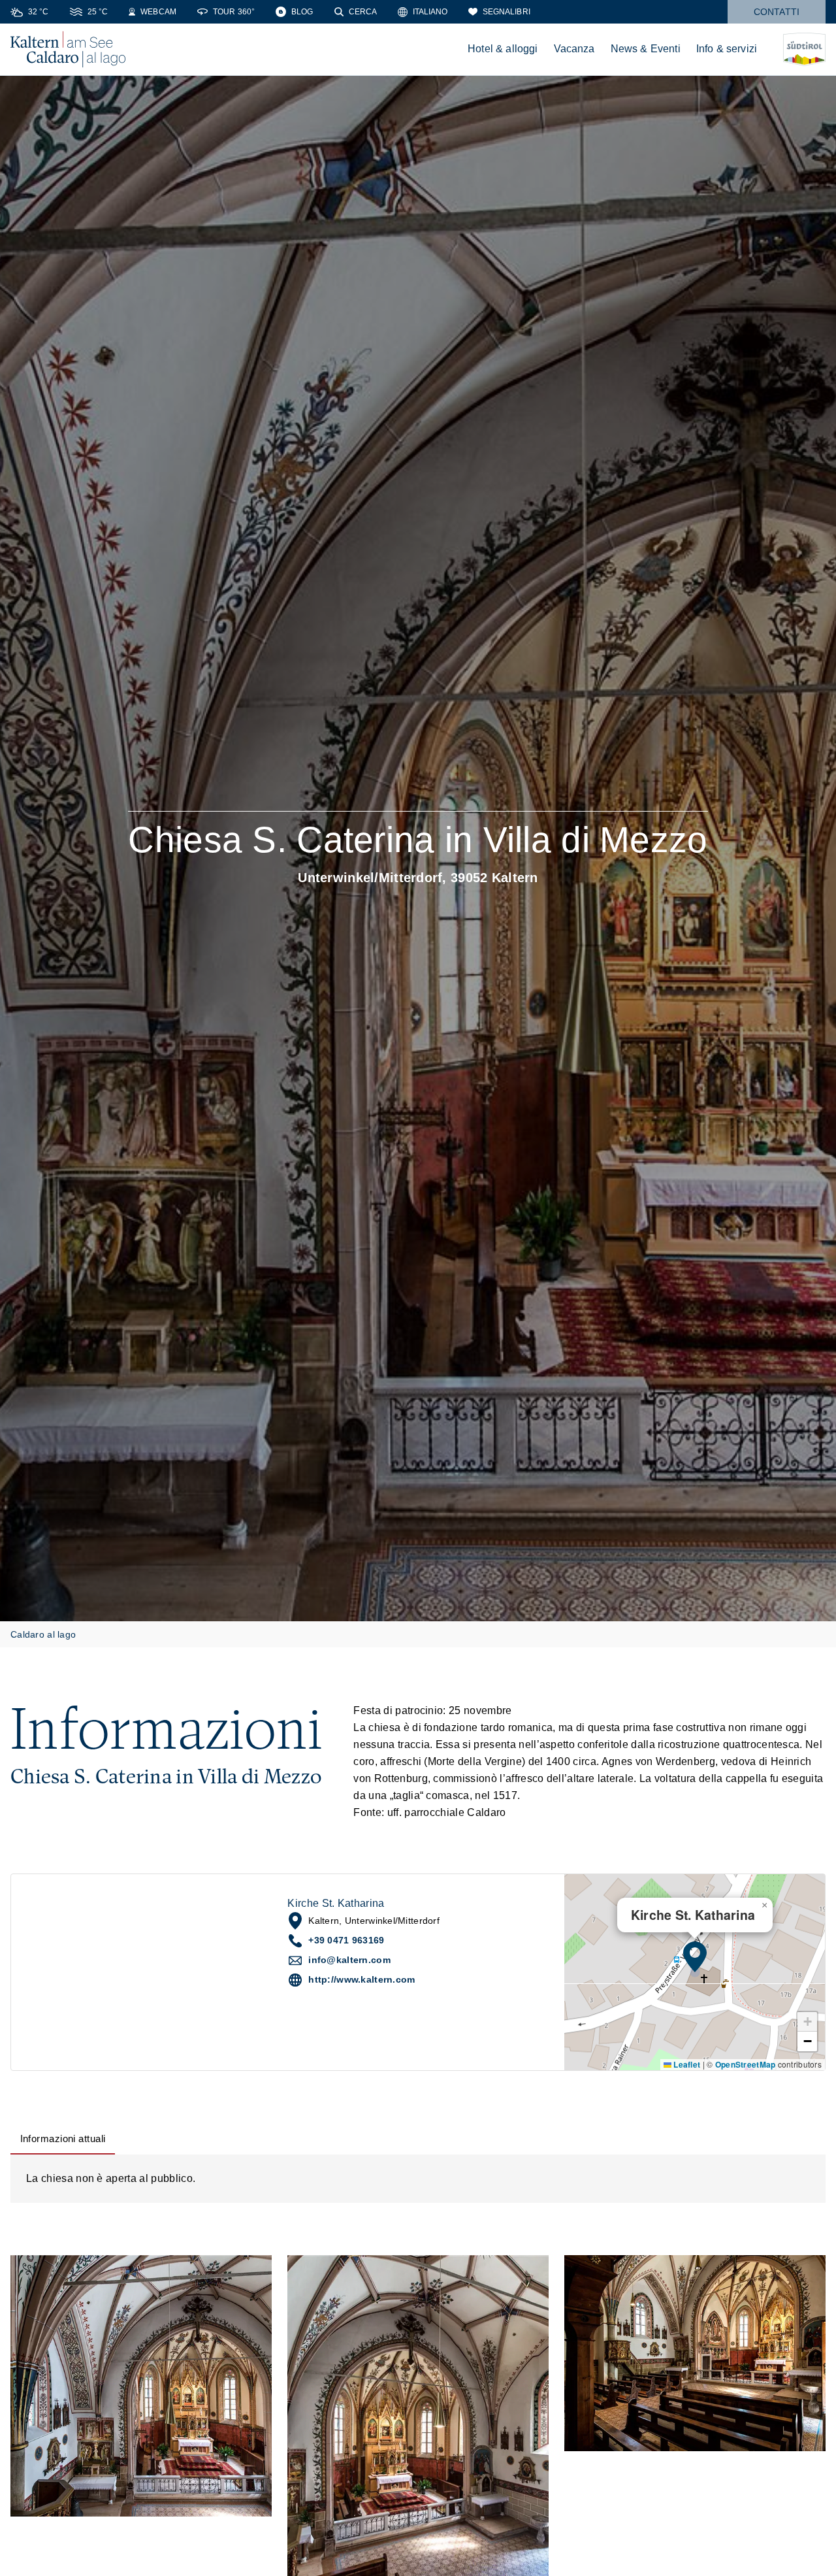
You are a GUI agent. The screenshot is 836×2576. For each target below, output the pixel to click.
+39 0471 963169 (346, 1940)
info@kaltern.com (349, 1960)
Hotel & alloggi (503, 49)
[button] (695, 1957)
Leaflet (686, 2064)
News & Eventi (646, 49)
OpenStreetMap (746, 2064)
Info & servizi (727, 49)
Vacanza (574, 49)
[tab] (63, 2139)
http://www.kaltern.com (362, 1979)
